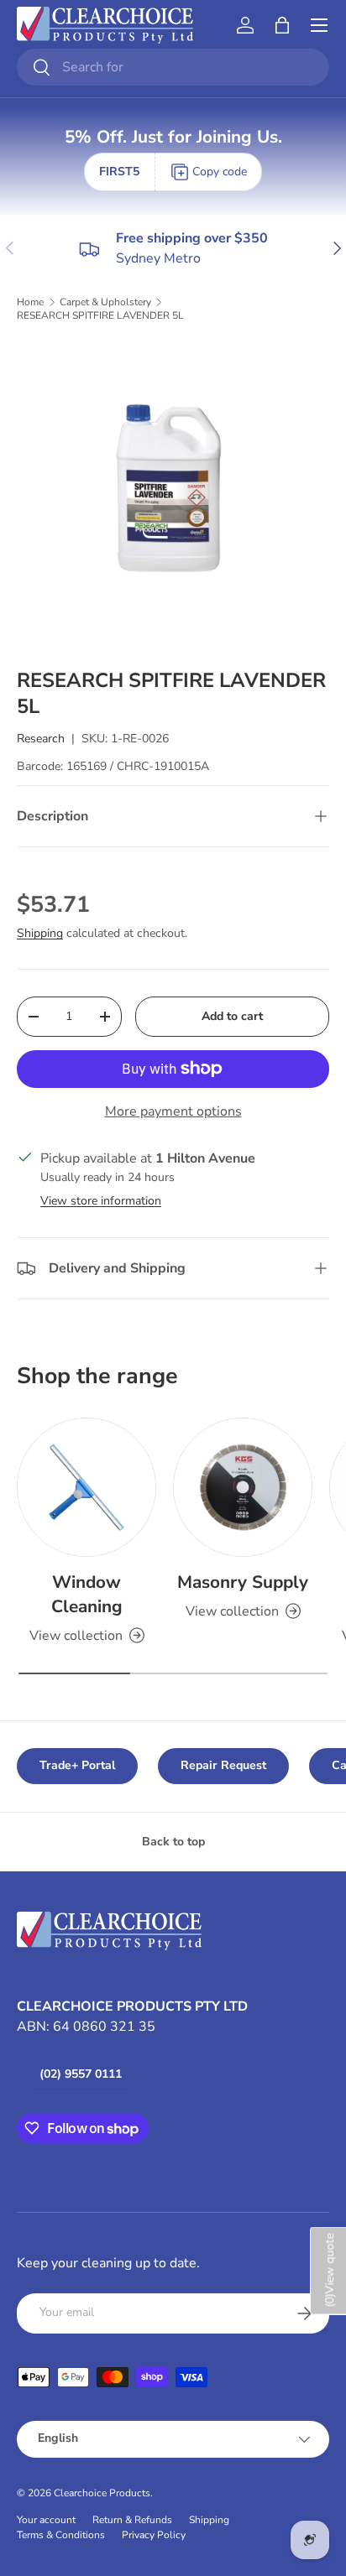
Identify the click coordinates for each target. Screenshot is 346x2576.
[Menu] (319, 25)
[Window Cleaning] (86, 1487)
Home (30, 302)
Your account (46, 2520)
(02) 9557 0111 (81, 2074)
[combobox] (173, 67)
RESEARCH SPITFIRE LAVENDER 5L (100, 315)
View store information (101, 1201)
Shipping (40, 933)
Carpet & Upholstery (105, 302)
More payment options (173, 1111)
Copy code (220, 172)
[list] (173, 495)
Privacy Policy (154, 2535)
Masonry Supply (243, 1582)
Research (41, 739)
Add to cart (232, 1016)
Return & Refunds (132, 2520)
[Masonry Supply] (243, 1487)
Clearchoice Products (102, 2493)
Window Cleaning (87, 1594)
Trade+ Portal (77, 1765)
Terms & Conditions (61, 2535)
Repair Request (223, 1765)
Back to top (173, 1842)
